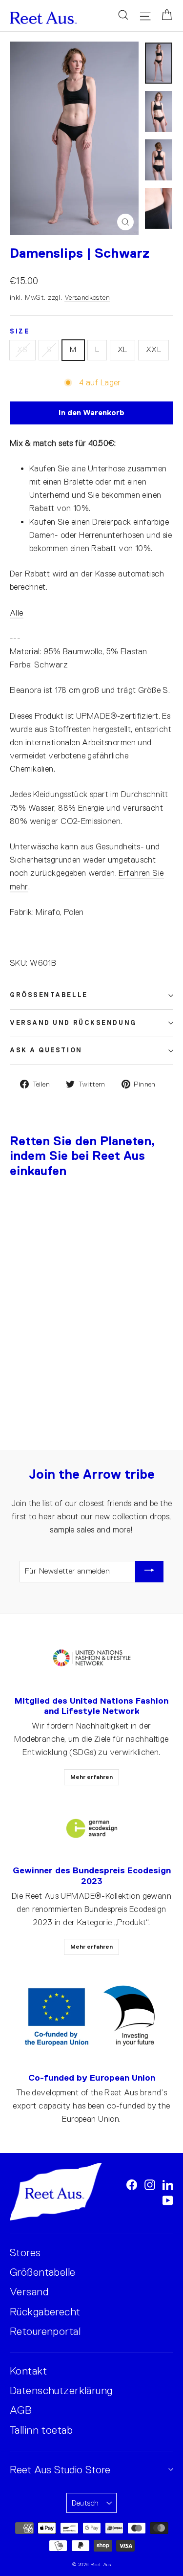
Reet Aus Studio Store (60, 2470)
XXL (153, 350)
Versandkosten (87, 297)
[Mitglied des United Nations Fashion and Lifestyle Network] (92, 1658)
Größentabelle (49, 995)
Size (20, 332)
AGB (21, 2410)
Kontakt (28, 2371)
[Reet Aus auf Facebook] (132, 2184)
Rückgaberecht (45, 2312)
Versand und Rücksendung (73, 1023)
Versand (29, 2292)
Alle (17, 613)
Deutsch (85, 2503)
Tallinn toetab (41, 2430)
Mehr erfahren (91, 1777)
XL (122, 350)
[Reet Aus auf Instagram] (150, 2184)
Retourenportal (45, 2331)
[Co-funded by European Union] (91, 2017)
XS (22, 350)
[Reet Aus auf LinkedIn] (168, 2184)
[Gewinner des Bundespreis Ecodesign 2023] (92, 1829)
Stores (25, 2253)
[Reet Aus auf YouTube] (168, 2200)
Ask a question (46, 1050)
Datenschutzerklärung (61, 2390)
